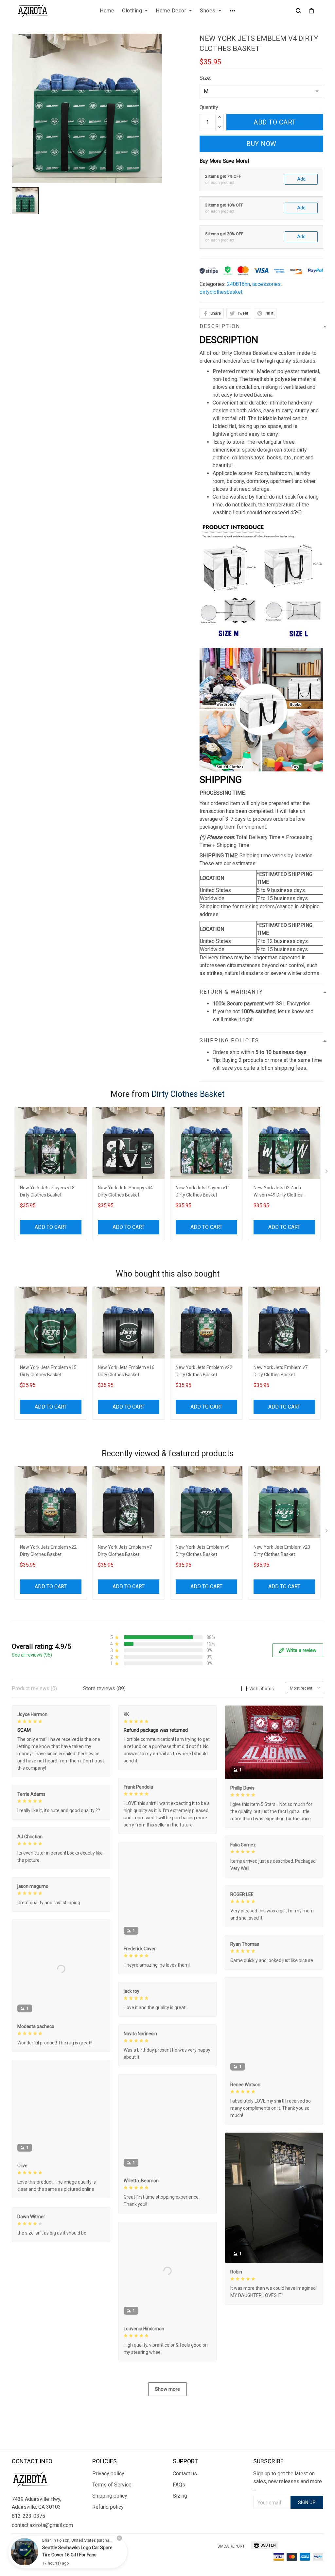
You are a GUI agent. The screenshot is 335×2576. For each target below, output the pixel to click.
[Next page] (327, 1173)
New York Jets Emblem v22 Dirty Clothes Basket (204, 1371)
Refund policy (108, 2507)
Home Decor (171, 11)
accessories (266, 284)
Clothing (132, 11)
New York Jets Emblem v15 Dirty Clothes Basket (48, 1371)
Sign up (307, 2502)
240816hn (238, 284)
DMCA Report (231, 2546)
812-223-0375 (28, 2516)
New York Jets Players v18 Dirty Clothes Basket (47, 1191)
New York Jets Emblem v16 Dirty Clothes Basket (126, 1371)
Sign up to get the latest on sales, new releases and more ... (288, 2481)
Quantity (209, 107)
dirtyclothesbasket (221, 292)
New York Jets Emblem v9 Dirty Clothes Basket (203, 1551)
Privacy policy (108, 2474)
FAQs (179, 2485)
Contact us (185, 2474)
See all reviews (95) (32, 1655)
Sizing (180, 2496)
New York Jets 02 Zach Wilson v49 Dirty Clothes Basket (278, 1192)
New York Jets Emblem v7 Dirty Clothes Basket (281, 1371)
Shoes (208, 11)
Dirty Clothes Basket (188, 1094)
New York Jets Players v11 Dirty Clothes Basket (203, 1191)
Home (107, 11)
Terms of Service (112, 2485)
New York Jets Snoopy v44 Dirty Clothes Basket (125, 1191)
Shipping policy (110, 2496)
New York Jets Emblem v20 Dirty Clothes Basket (282, 1551)
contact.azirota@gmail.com (42, 2525)
